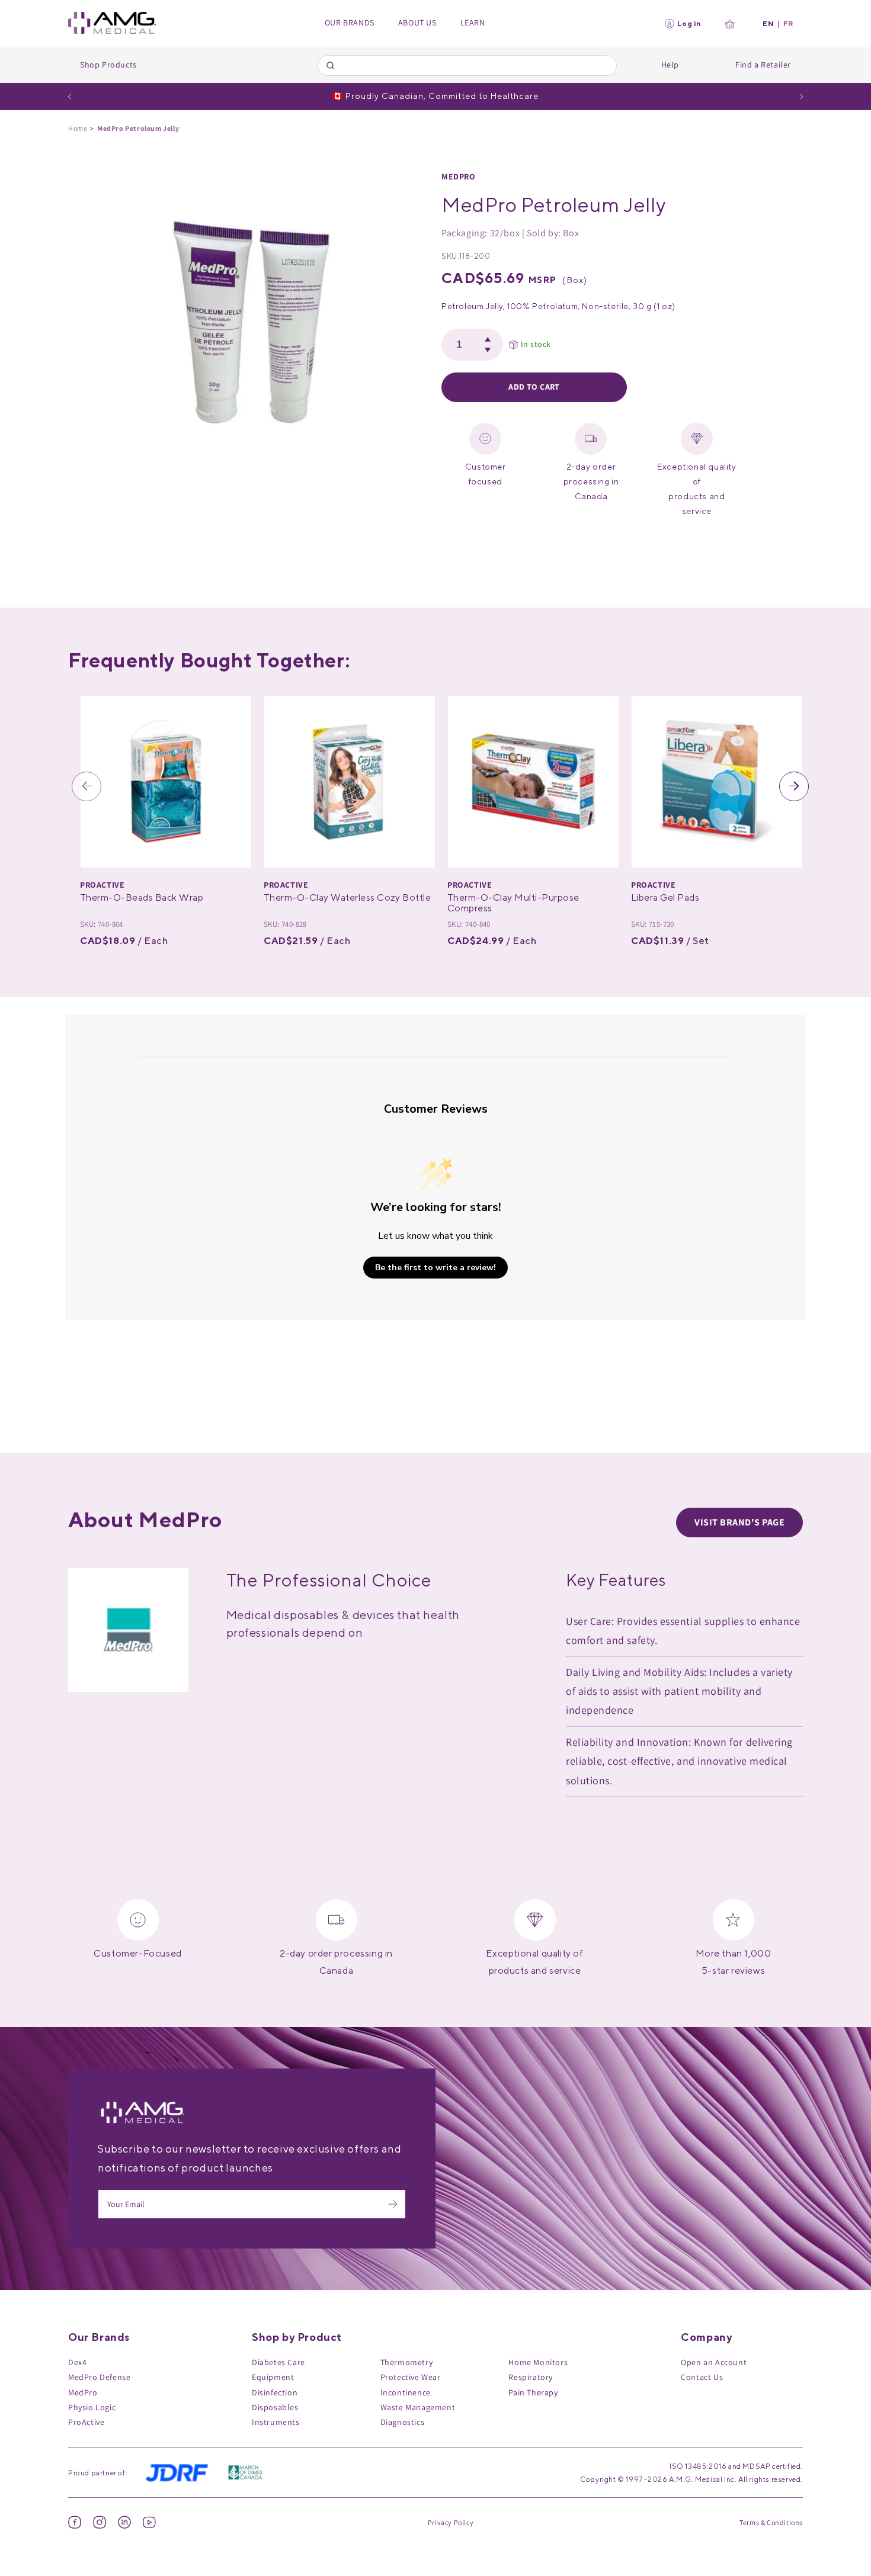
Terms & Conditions (771, 2522)
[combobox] (467, 65)
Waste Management (418, 2407)
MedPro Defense (99, 2377)
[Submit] (332, 65)
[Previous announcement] (69, 97)
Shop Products (108, 65)
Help (670, 65)
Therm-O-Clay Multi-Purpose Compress (513, 903)
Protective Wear (411, 2377)
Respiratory (531, 2377)
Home (78, 128)
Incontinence (406, 2392)
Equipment (273, 2377)
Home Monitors (538, 2362)
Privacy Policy (451, 2522)
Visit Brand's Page (739, 1522)
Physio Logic (92, 2407)
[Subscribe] (393, 2204)
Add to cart (534, 387)
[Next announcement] (802, 97)
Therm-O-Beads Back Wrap (142, 897)
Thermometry (407, 2362)
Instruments (276, 2422)
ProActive (86, 2422)
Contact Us (702, 2377)
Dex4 (77, 2362)
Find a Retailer (763, 65)
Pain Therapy (533, 2392)
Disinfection (275, 2392)
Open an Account (714, 2362)
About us (417, 23)
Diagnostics (403, 2422)
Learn (473, 23)
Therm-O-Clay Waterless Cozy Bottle (347, 897)
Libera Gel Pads (665, 897)
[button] (87, 786)
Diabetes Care (278, 2362)
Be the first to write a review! (435, 1268)
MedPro (459, 176)
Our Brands (350, 23)
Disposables (275, 2407)
